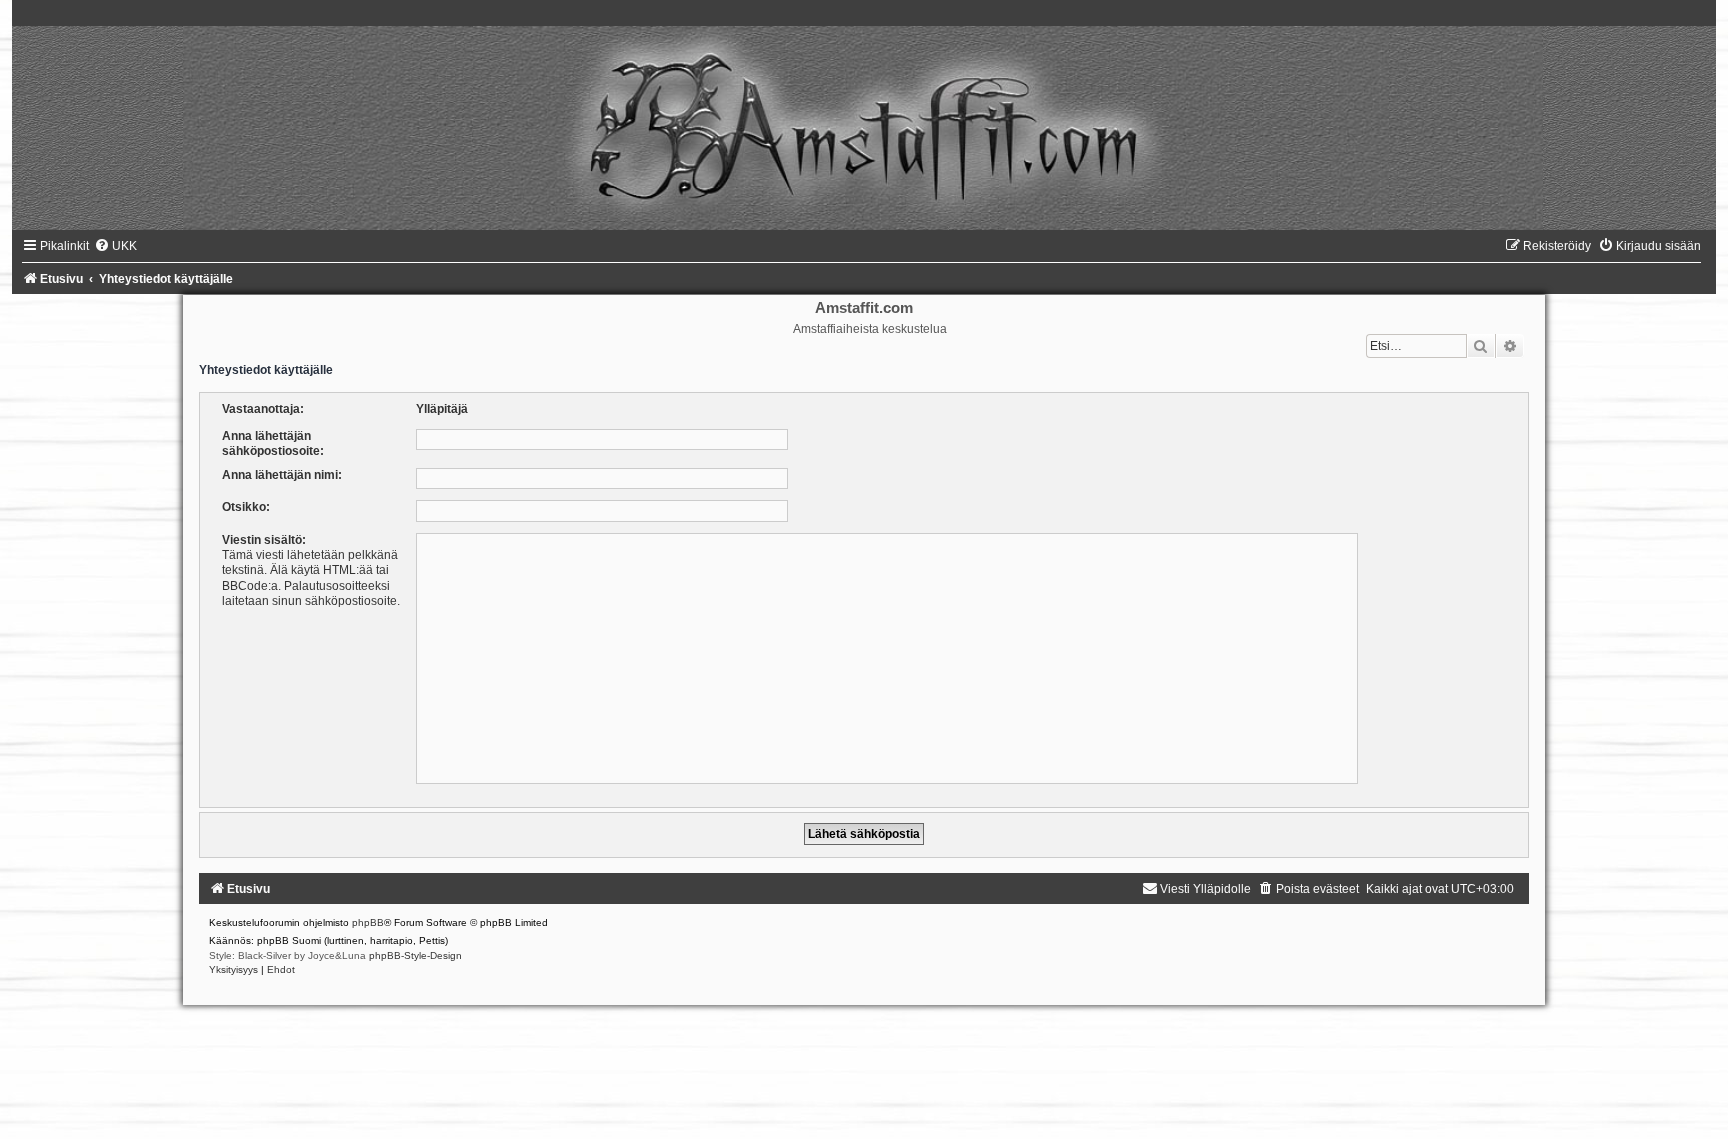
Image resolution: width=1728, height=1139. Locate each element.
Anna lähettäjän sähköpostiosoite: (273, 443)
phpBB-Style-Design (415, 955)
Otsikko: (246, 507)
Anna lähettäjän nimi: (282, 475)
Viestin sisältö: (264, 540)
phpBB (368, 922)
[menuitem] (115, 246)
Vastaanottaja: (263, 409)
